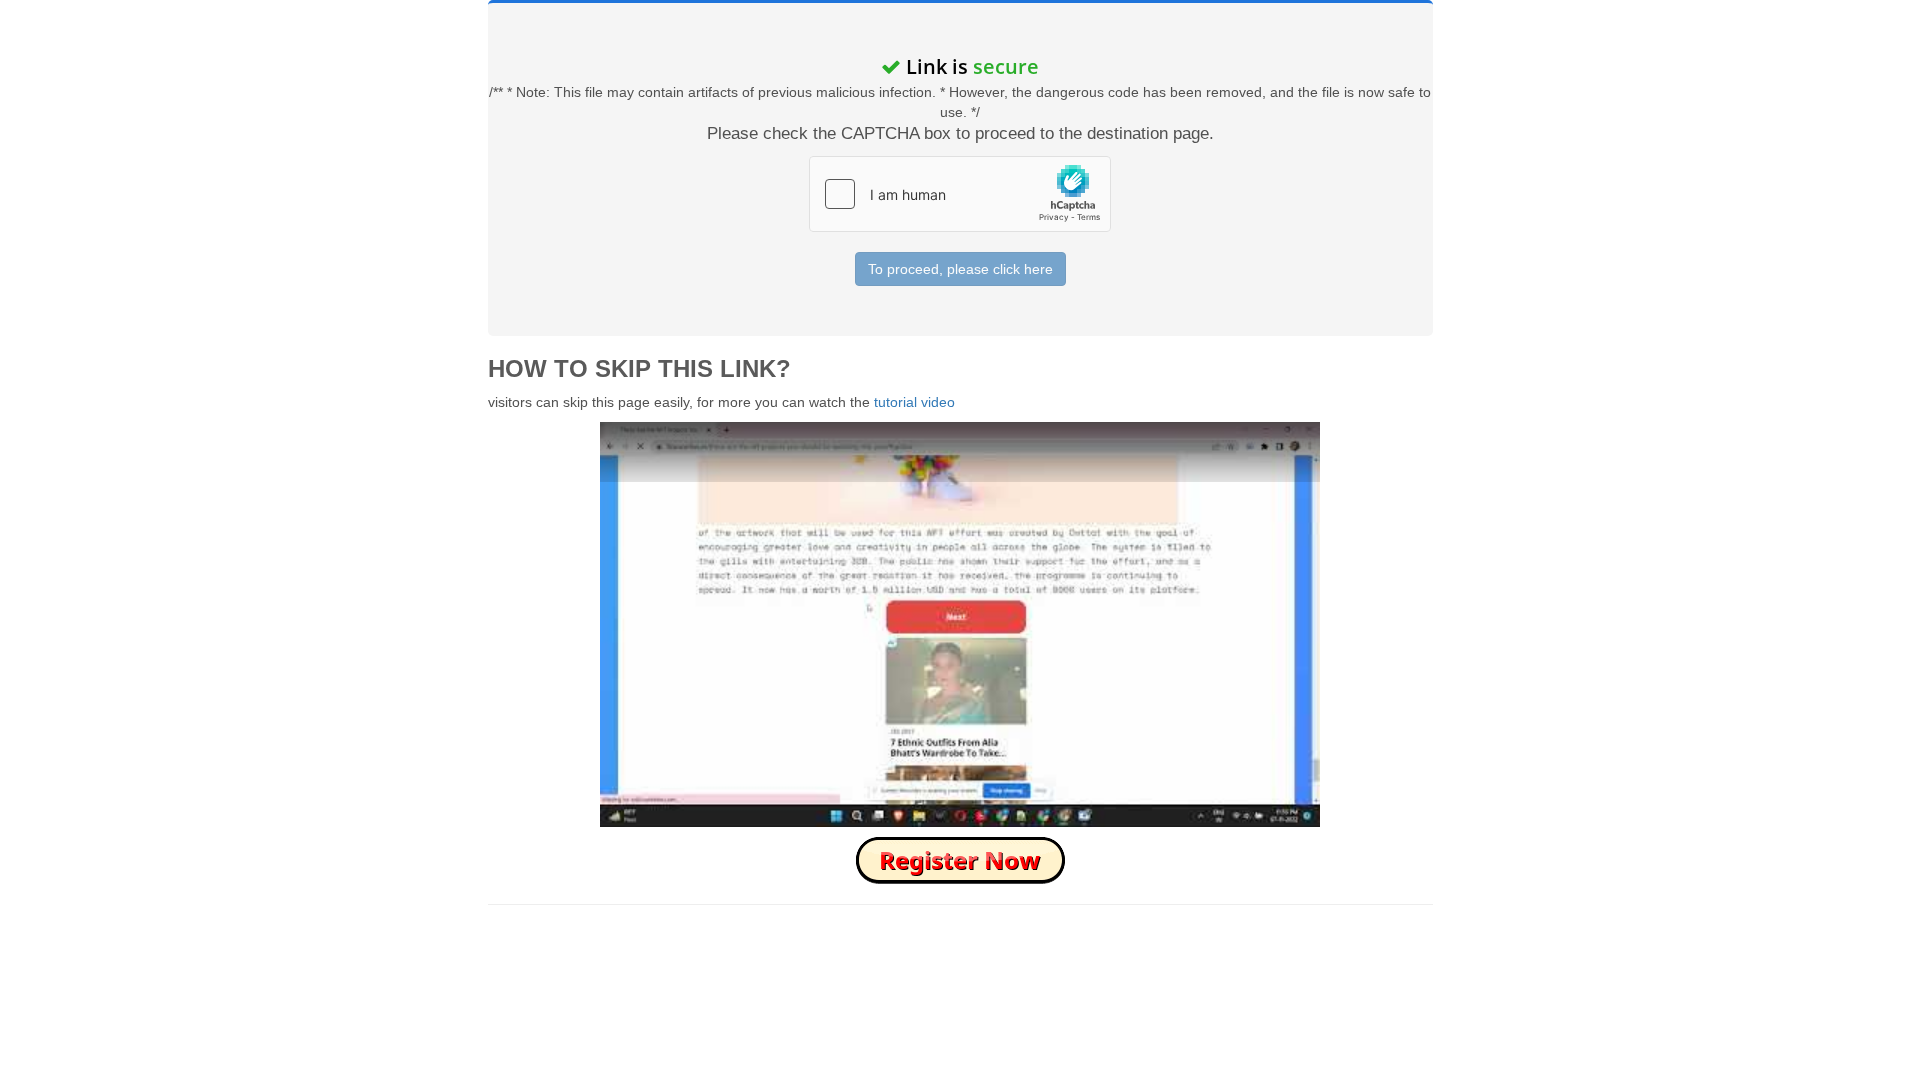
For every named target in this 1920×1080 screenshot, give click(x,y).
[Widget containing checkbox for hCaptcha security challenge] (960, 194)
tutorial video (914, 402)
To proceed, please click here (960, 269)
